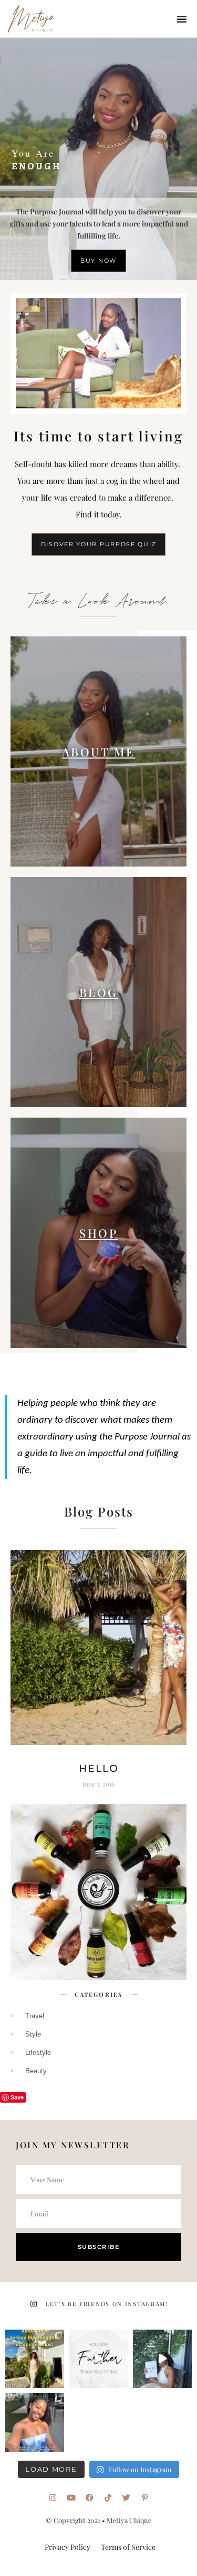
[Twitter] (126, 2498)
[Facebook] (90, 2498)
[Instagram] (53, 2498)
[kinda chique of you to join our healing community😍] (35, 2359)
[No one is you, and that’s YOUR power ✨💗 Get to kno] (35, 2422)
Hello (99, 1768)
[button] (182, 19)
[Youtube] (71, 2498)
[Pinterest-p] (145, 2498)
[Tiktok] (108, 2498)
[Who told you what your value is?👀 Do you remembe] (162, 2359)
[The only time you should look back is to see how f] (99, 2359)
